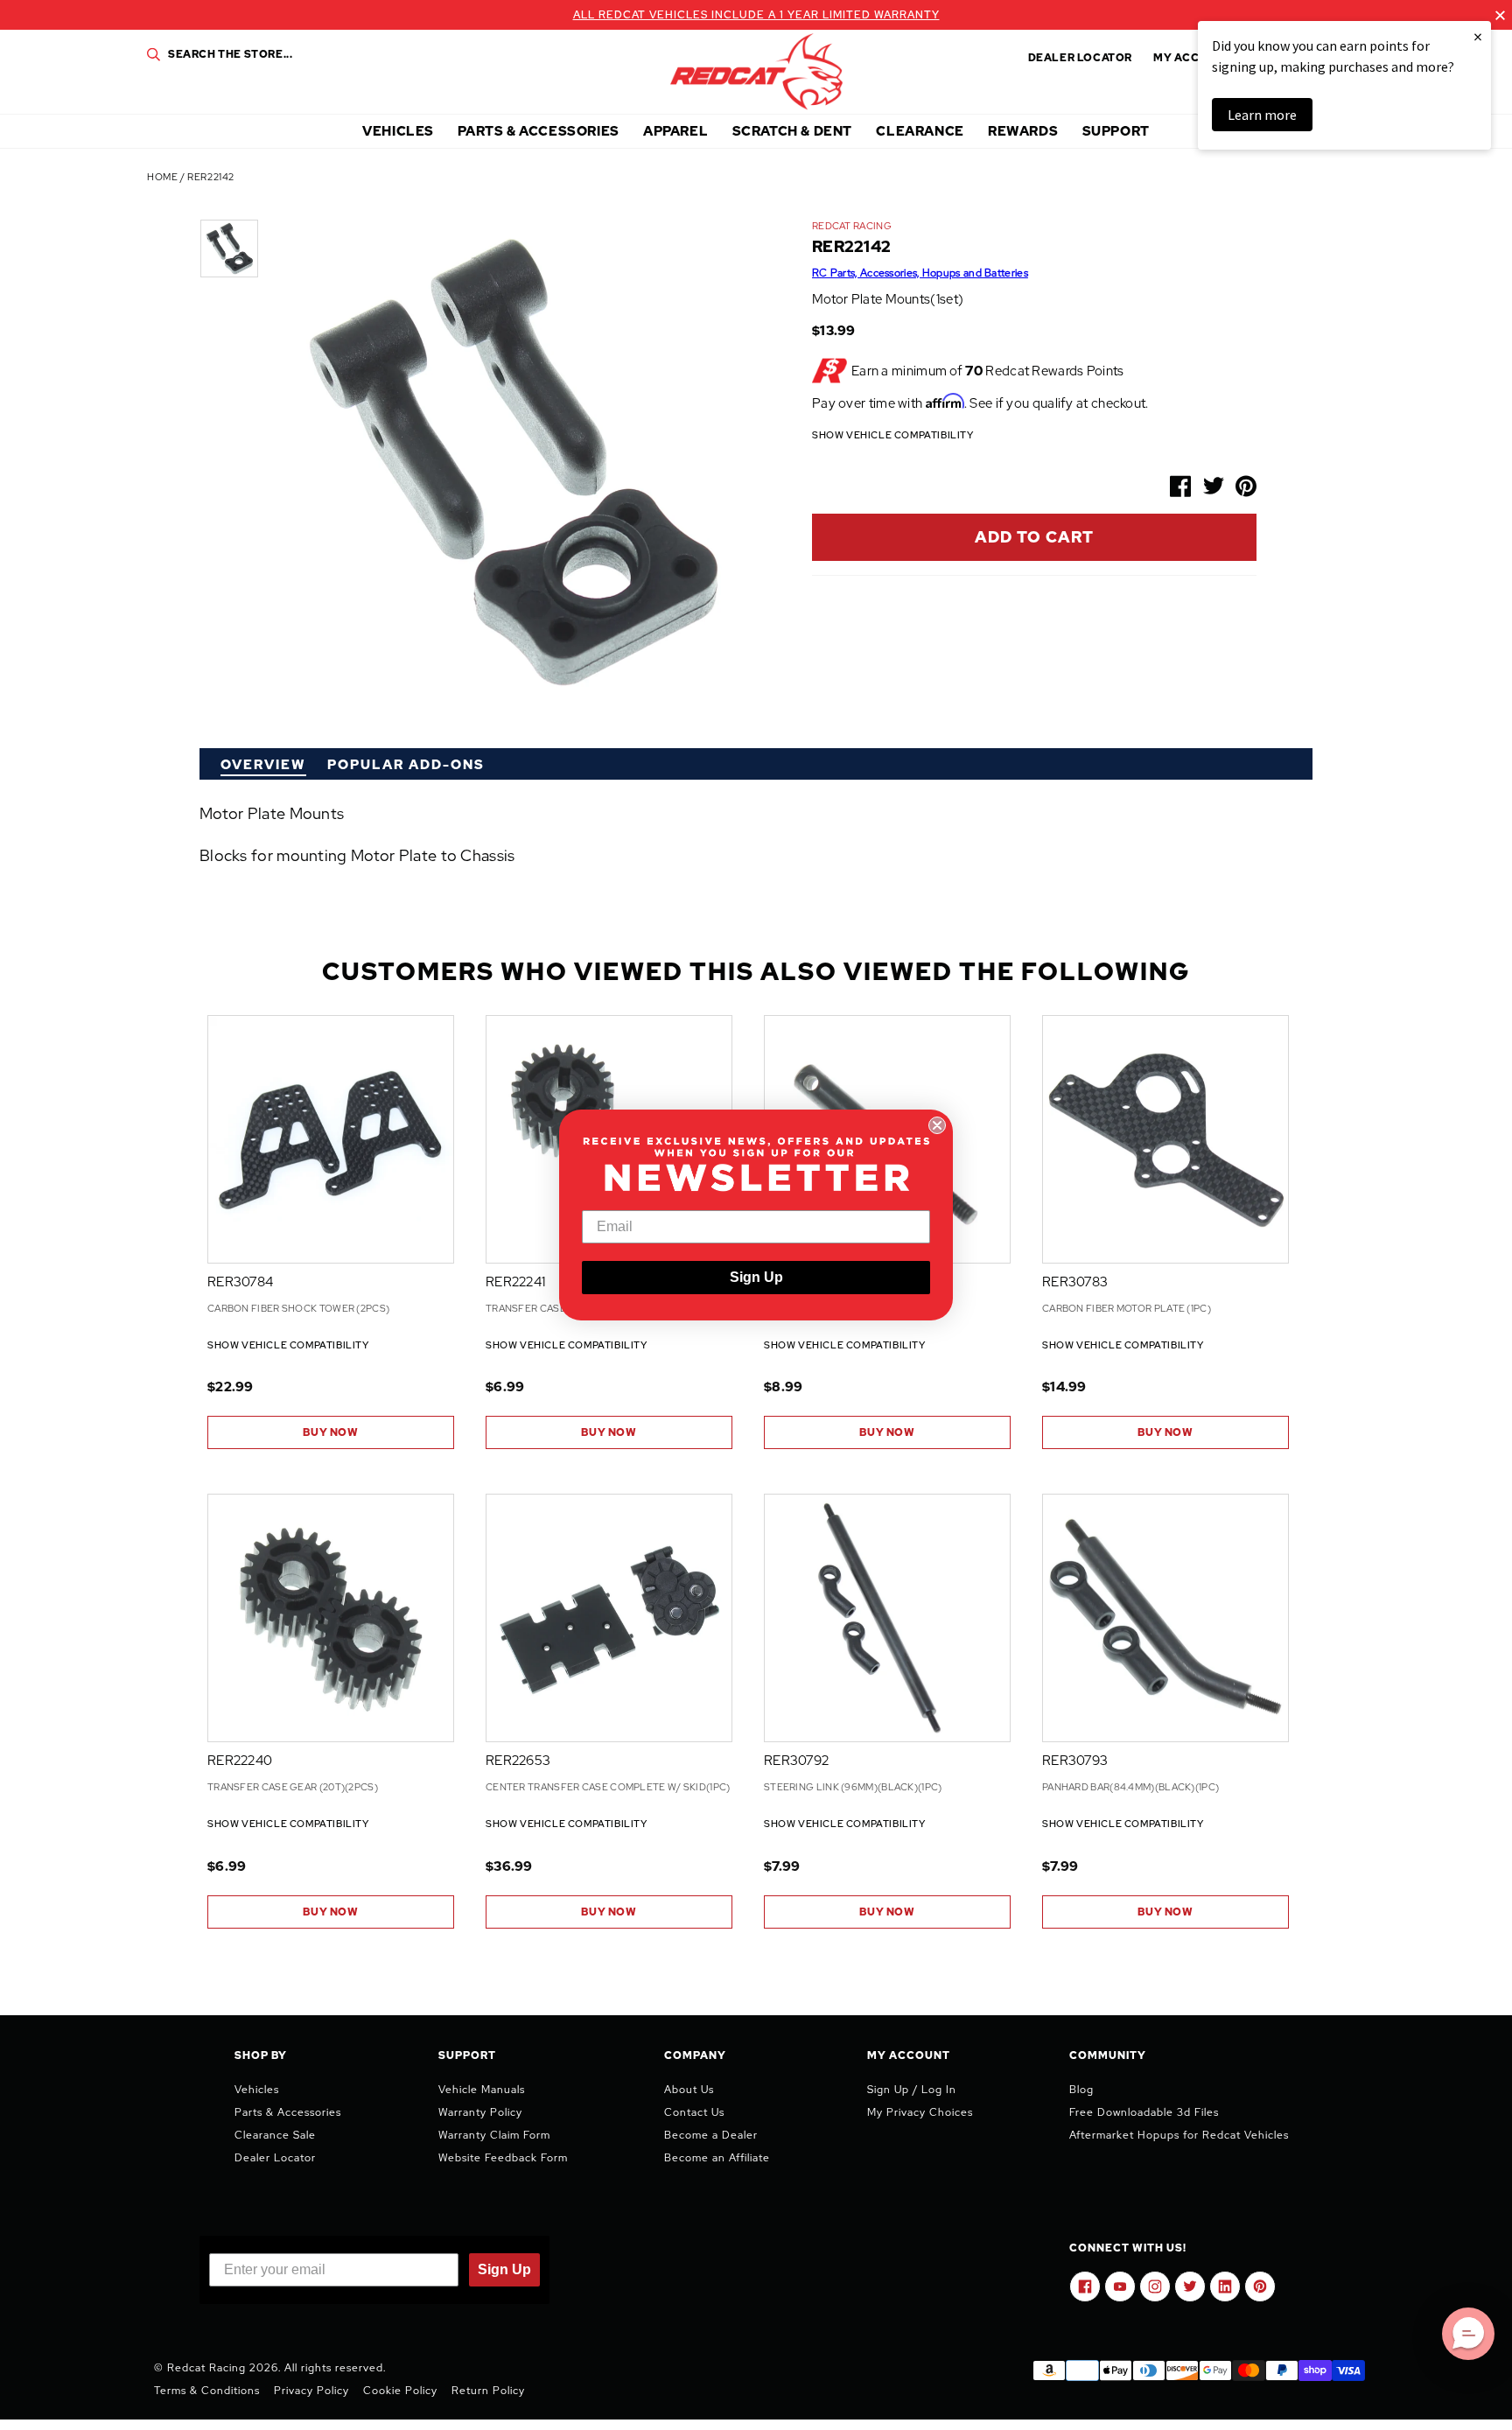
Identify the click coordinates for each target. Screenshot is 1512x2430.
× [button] (1478, 36)
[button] (1468, 2334)
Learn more (1262, 115)
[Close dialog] (937, 1125)
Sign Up (756, 1277)
